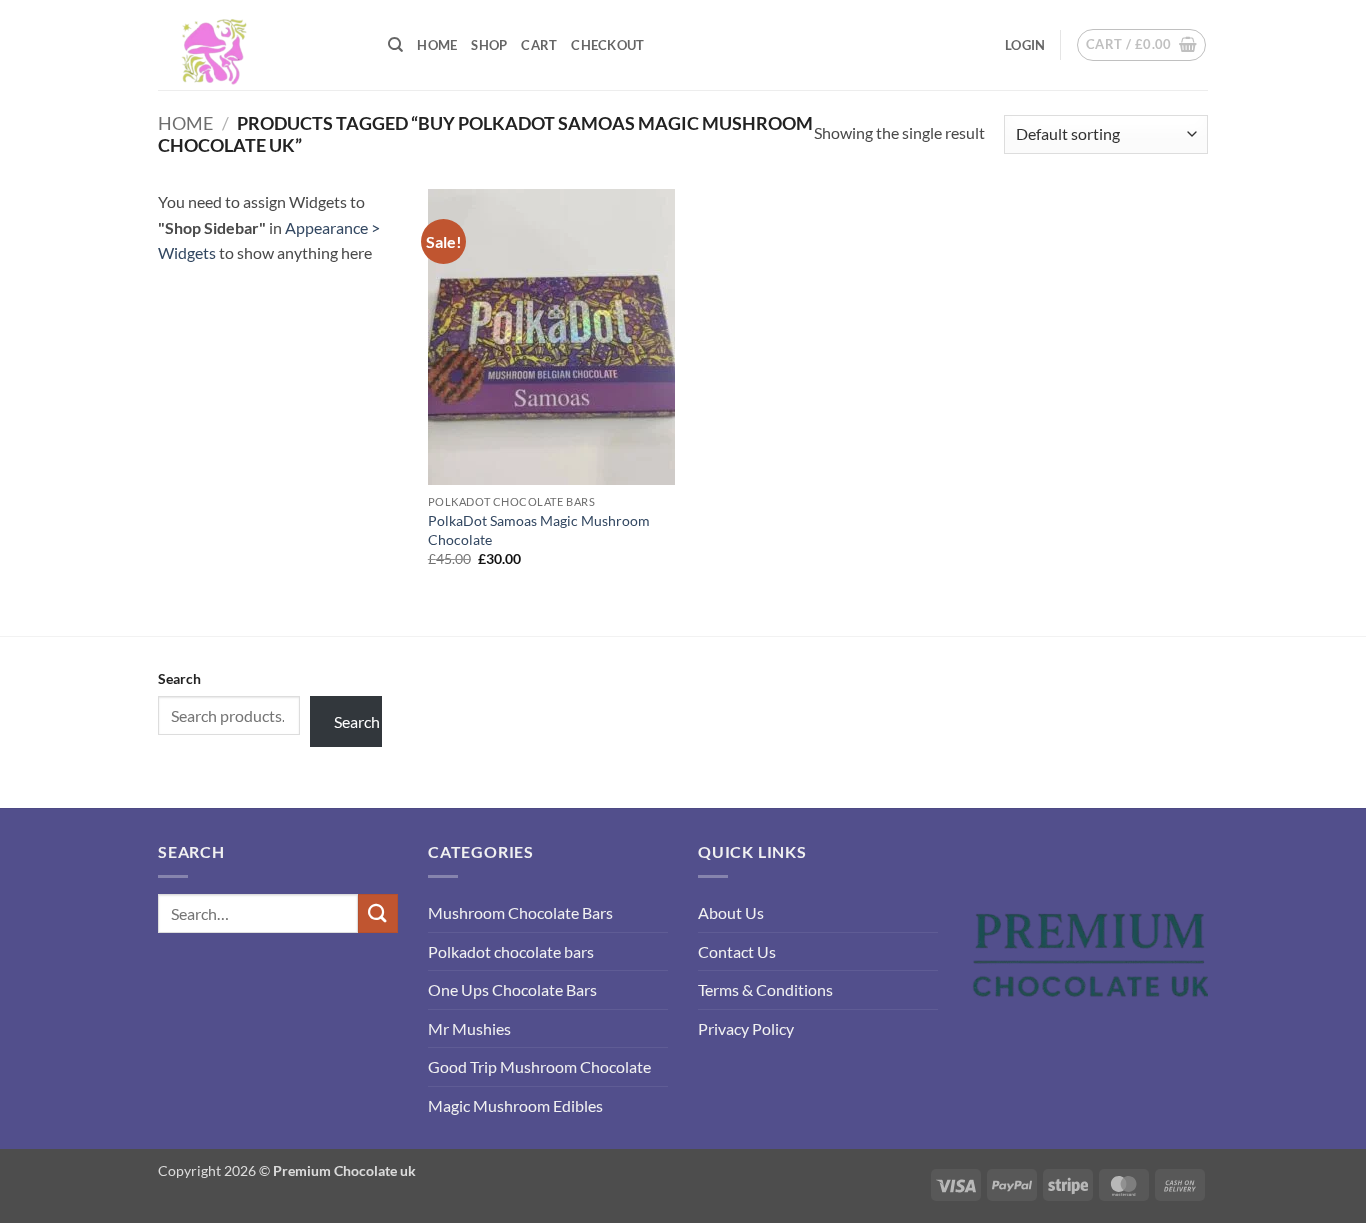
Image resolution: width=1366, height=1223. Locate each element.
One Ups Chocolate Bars (512, 989)
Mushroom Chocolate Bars (520, 912)
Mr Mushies (469, 1028)
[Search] (395, 45)
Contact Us (737, 951)
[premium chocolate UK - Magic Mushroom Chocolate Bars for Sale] (258, 45)
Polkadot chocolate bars (511, 951)
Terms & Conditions (765, 989)
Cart (539, 45)
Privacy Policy (746, 1028)
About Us (731, 912)
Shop (489, 45)
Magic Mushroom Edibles (515, 1105)
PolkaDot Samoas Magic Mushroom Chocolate (539, 530)
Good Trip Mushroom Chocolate (539, 1066)
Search (179, 678)
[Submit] (378, 913)
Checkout (607, 45)
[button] (1025, 45)
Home (437, 45)
